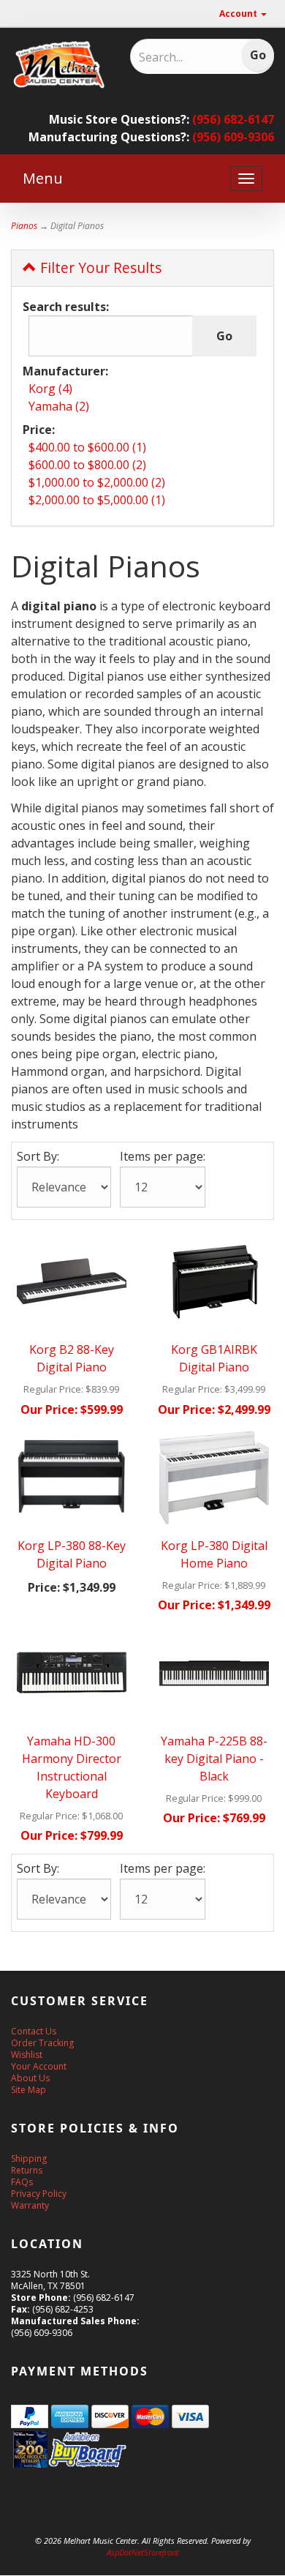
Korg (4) (50, 389)
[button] (284, 2569)
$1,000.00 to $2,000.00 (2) (97, 482)
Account (239, 14)
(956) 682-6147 (233, 119)
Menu (43, 178)
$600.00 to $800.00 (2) (87, 465)
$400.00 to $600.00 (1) (87, 447)
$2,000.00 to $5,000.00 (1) (97, 500)
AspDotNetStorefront (143, 2552)
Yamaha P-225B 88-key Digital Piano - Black (214, 1759)
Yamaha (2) (59, 406)
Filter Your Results (99, 267)
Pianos (24, 226)
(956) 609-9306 (233, 137)
